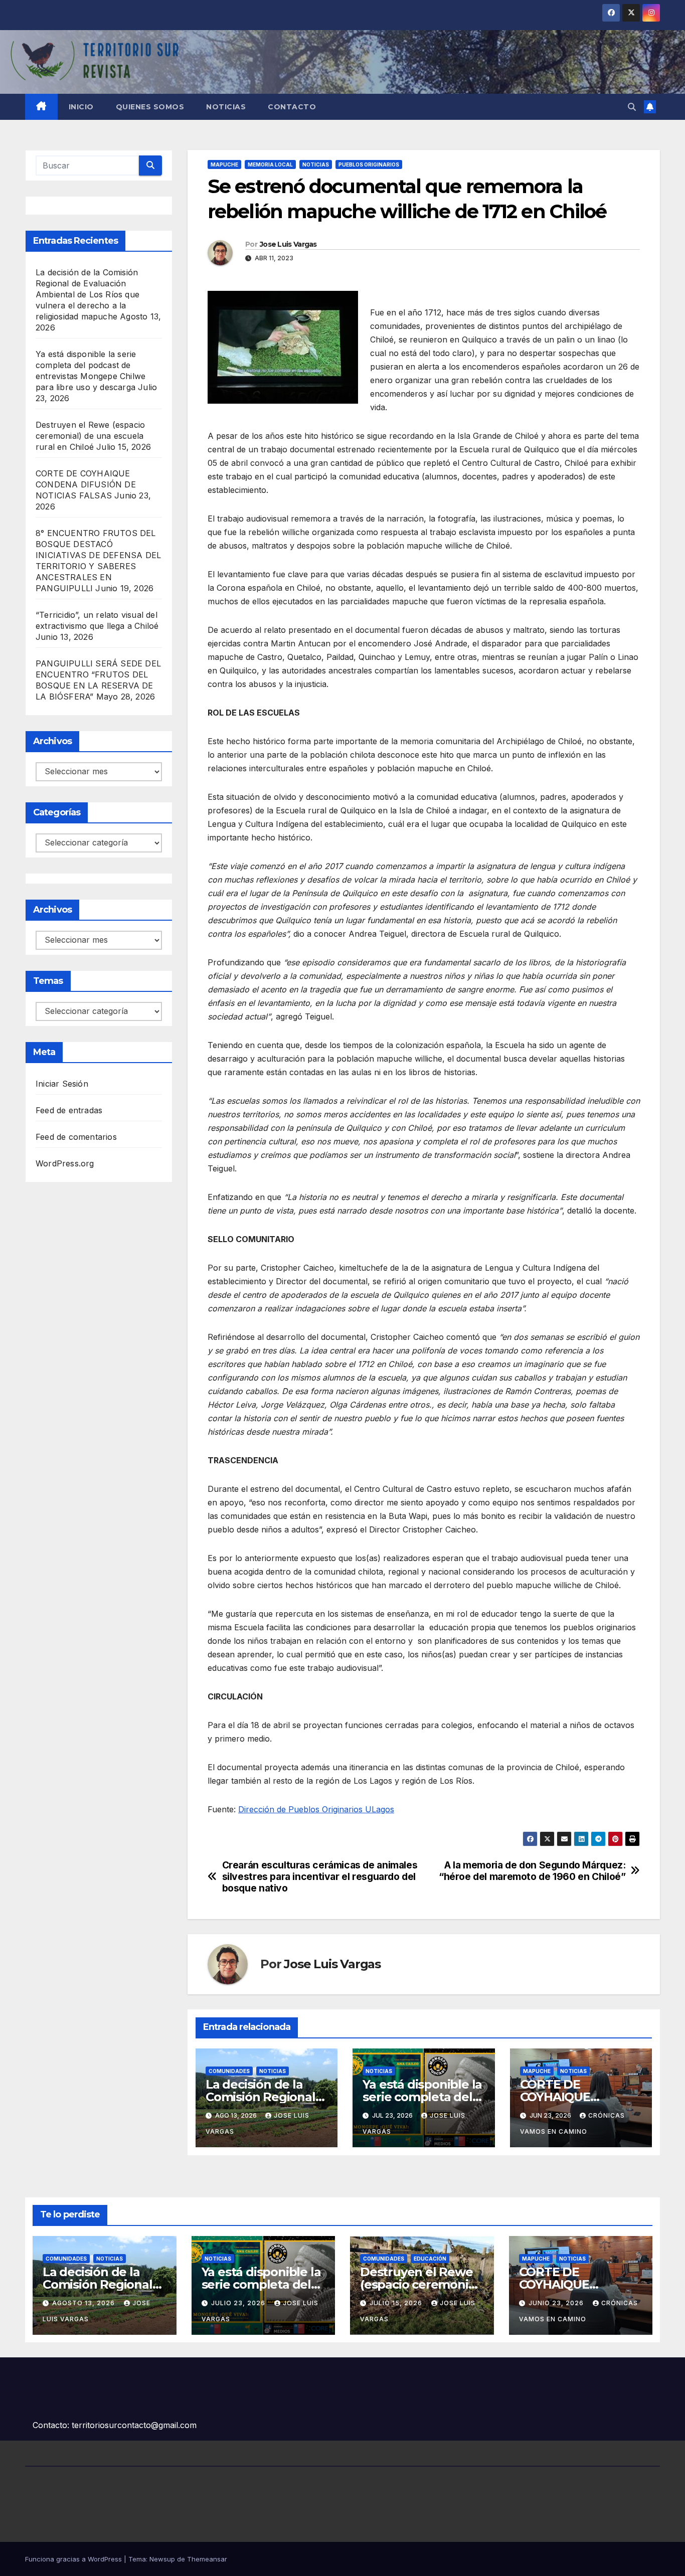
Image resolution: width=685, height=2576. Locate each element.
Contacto (292, 107)
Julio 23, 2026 (239, 2303)
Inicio (81, 107)
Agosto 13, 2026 (84, 2303)
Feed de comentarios (76, 1137)
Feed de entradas (69, 1110)
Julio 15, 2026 (397, 2303)
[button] (632, 107)
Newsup (162, 2559)
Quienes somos (150, 107)
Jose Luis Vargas (288, 244)
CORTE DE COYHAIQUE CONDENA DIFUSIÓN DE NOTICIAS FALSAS (86, 484)
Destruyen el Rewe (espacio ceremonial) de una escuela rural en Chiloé (90, 436)
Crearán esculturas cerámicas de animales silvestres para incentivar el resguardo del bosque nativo (320, 1877)
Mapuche (224, 164)
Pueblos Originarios (369, 164)
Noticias (226, 107)
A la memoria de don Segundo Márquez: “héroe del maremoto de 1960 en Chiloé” (532, 1871)
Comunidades (229, 2071)
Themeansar (207, 2559)
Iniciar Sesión (62, 1084)
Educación (430, 2259)
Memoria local (270, 164)
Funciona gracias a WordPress (74, 2559)
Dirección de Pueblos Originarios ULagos (316, 1809)
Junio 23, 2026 (557, 2303)
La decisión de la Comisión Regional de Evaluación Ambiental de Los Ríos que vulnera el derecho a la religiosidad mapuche (88, 294)
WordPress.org (65, 1163)
